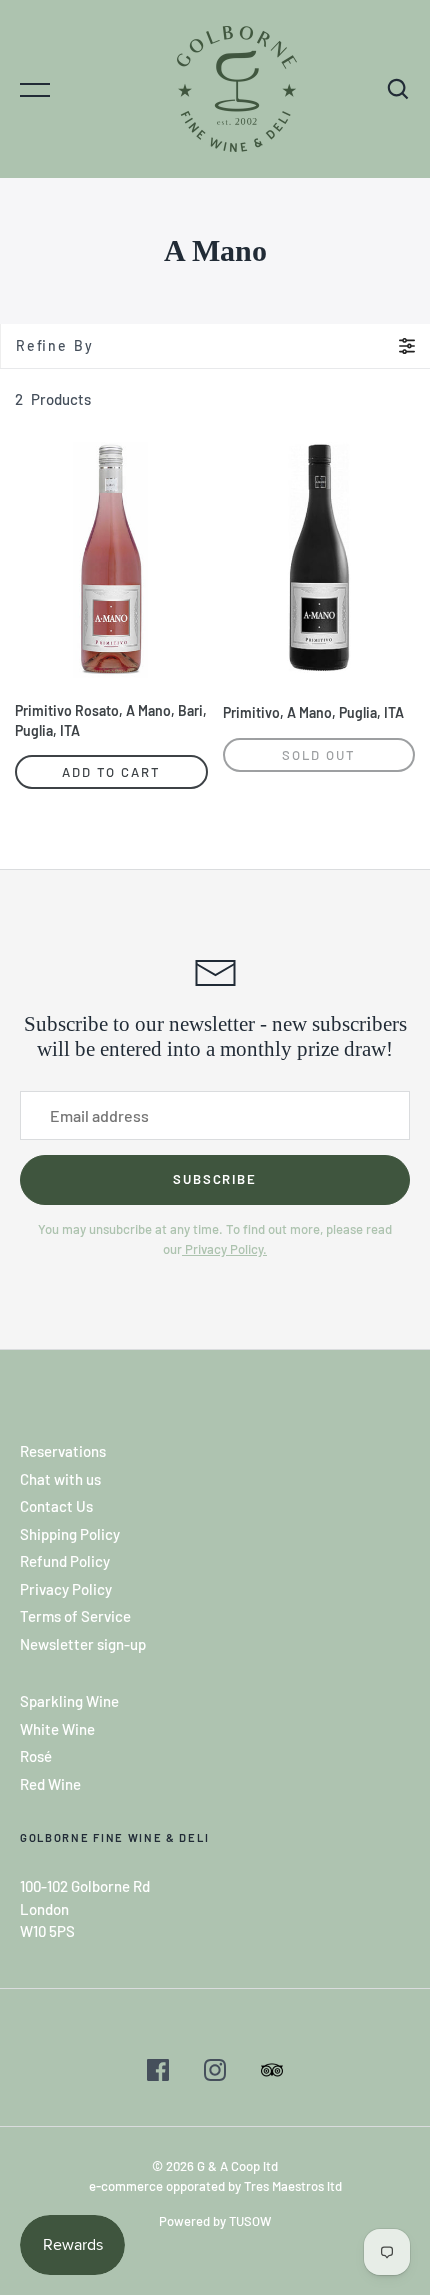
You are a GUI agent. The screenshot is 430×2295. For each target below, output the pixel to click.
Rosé (36, 1756)
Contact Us (56, 1506)
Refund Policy (65, 1561)
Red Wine (50, 1784)
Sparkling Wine (69, 1701)
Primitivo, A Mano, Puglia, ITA (313, 712)
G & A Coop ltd (237, 2166)
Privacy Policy (66, 1589)
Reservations (63, 1451)
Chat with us (60, 1479)
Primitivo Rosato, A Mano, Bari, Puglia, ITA (111, 720)
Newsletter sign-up (83, 1644)
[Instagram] (215, 2073)
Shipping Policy (70, 1534)
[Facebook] (158, 2073)
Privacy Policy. (224, 1249)
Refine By (55, 345)
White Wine (57, 1729)
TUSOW (250, 2221)
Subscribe (215, 1179)
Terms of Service (75, 1616)
